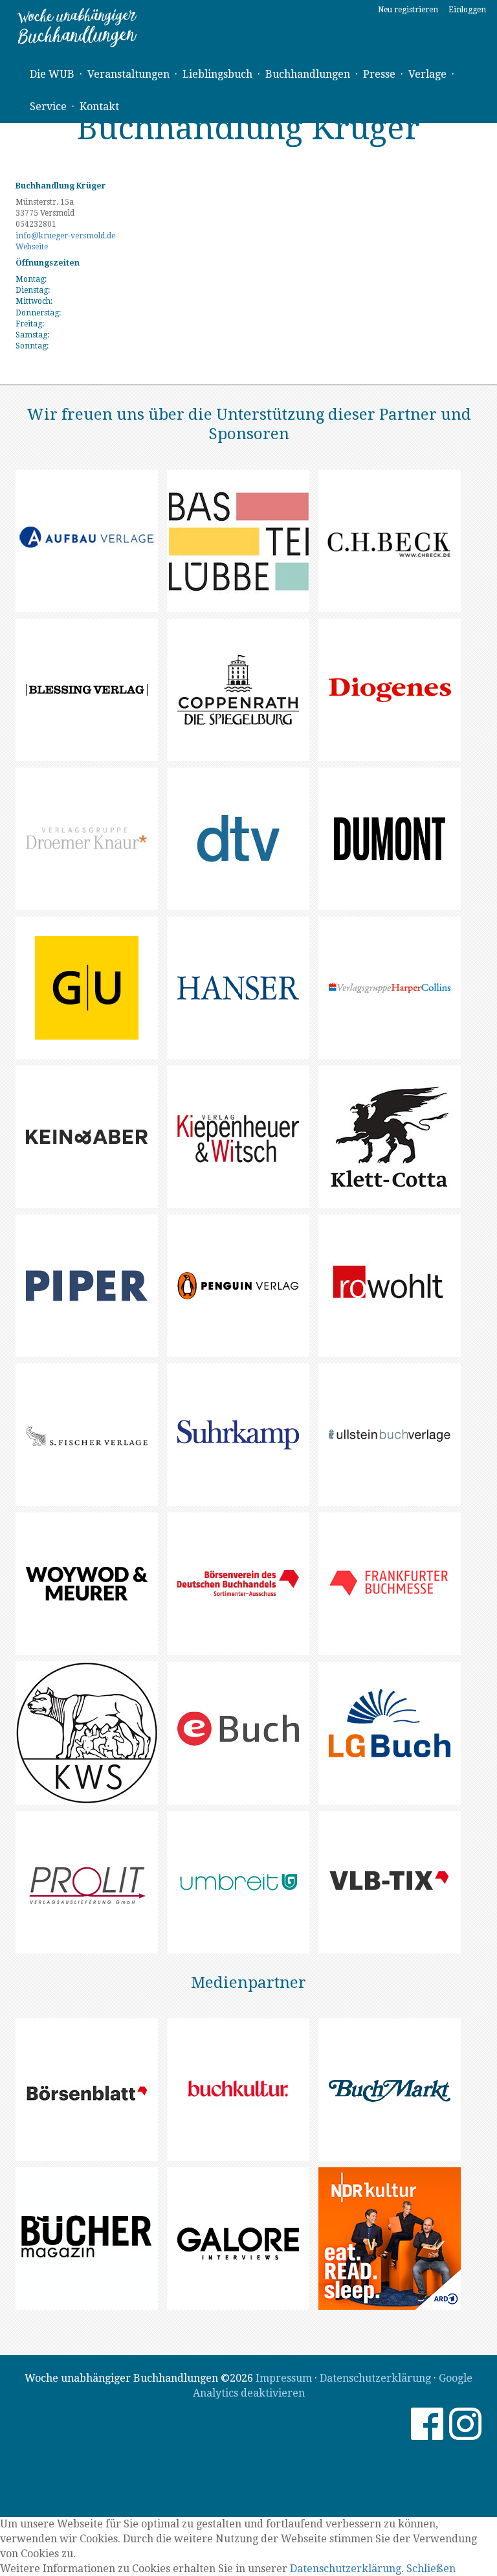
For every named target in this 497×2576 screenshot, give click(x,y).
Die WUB (52, 74)
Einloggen (467, 10)
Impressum (284, 2378)
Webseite (32, 247)
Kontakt (99, 107)
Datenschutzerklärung (375, 2378)
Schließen (431, 2569)
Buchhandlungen (308, 74)
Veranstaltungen (128, 74)
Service (48, 107)
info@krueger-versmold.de (65, 236)
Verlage (427, 74)
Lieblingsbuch (217, 74)
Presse (379, 74)
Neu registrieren (408, 10)
